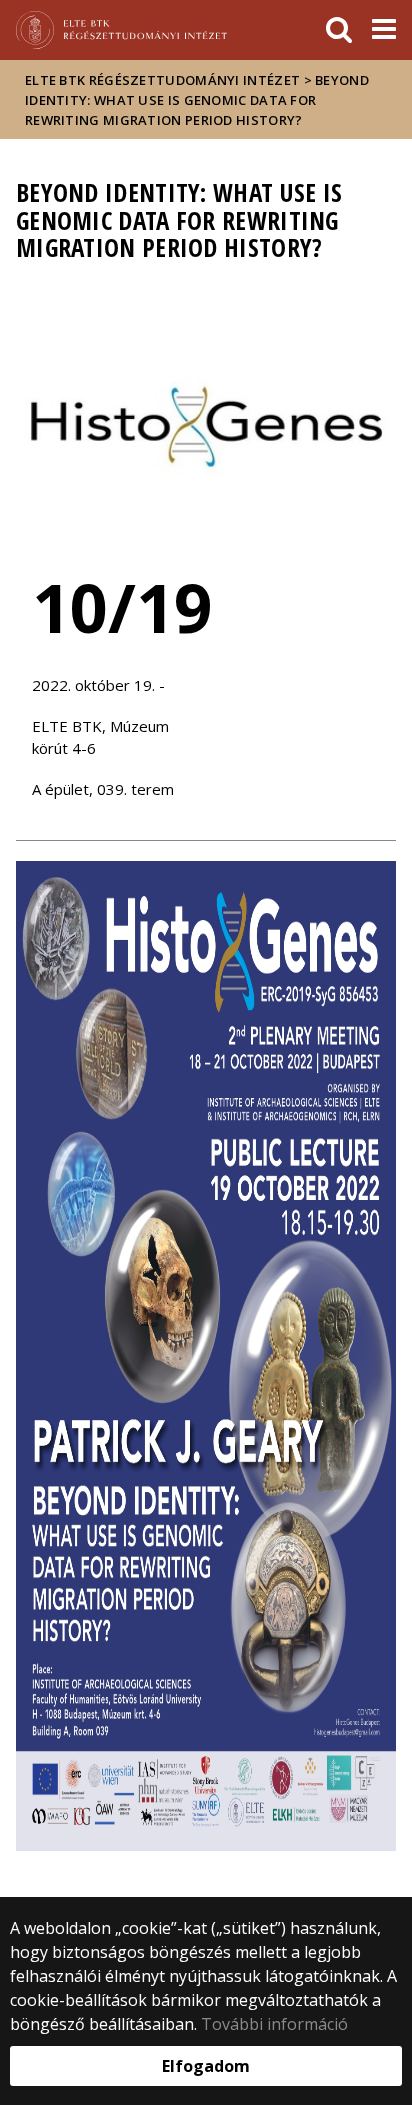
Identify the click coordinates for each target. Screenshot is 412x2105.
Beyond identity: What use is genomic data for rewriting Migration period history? (197, 100)
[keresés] (339, 30)
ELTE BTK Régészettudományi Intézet (162, 80)
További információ (274, 2024)
